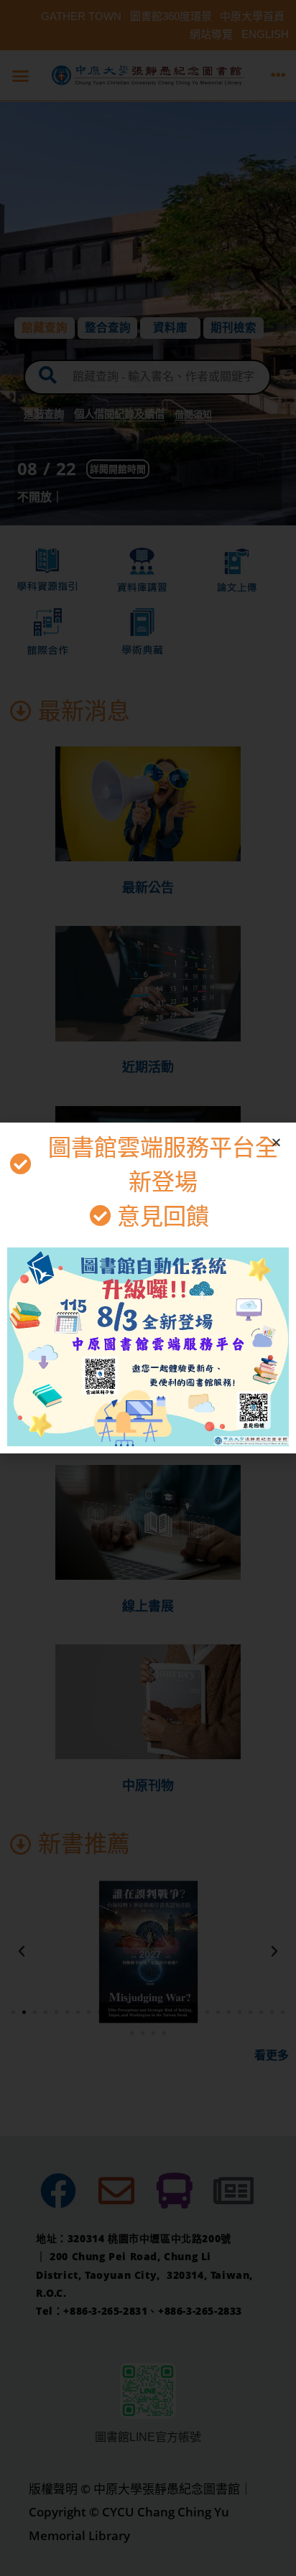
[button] (276, 1142)
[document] (148, 1288)
